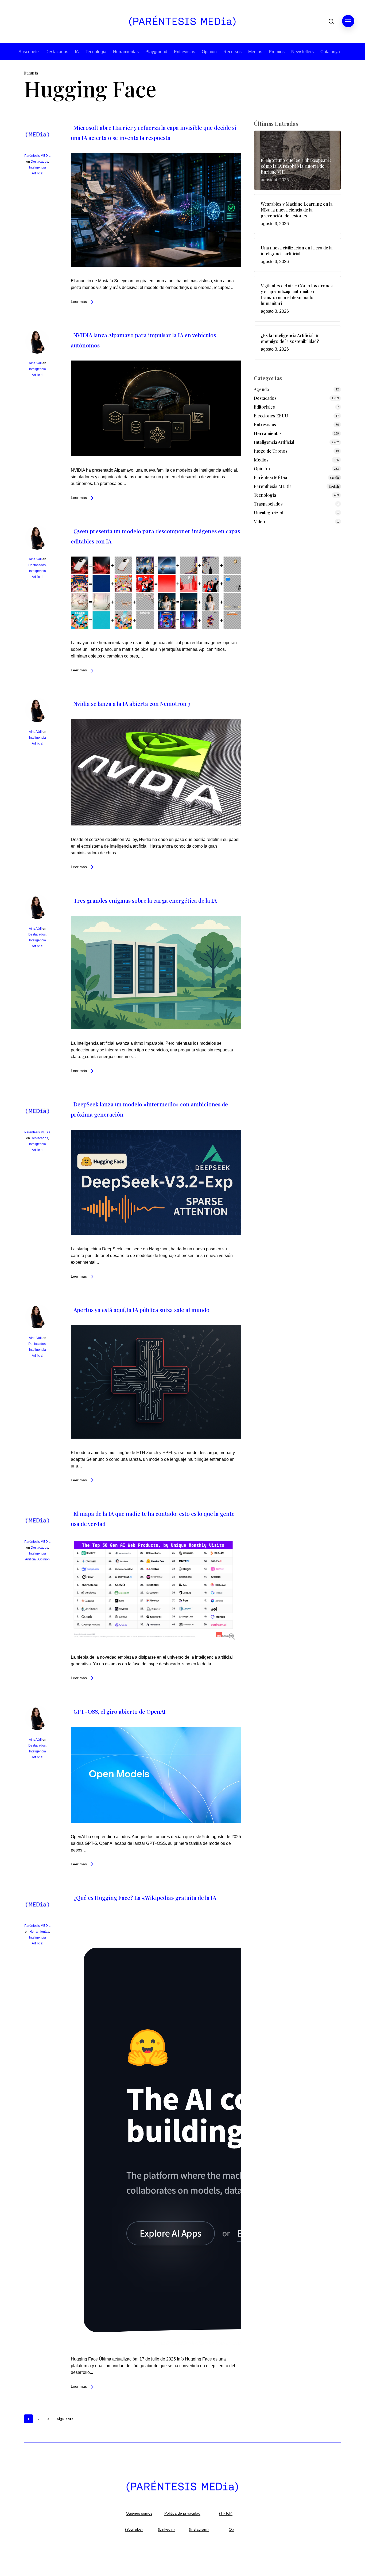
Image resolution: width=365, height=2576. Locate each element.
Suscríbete (29, 52)
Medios (255, 52)
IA (77, 52)
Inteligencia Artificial (274, 442)
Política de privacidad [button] (182, 2513)
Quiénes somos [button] (139, 2513)
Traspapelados (268, 504)
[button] (348, 21)
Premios (277, 52)
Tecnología (96, 52)
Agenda (261, 389)
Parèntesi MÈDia (296, 477)
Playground (156, 52)
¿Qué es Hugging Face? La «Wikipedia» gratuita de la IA (145, 1897)
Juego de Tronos (271, 451)
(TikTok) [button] (226, 2513)
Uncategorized (269, 513)
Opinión (209, 52)
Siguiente (65, 2419)
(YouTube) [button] (134, 2529)
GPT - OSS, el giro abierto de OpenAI (120, 1711)
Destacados (57, 52)
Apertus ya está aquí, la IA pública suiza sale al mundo (141, 1310)
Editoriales (264, 407)
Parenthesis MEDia (296, 486)
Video (259, 521)
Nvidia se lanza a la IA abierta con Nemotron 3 (132, 703)
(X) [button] (231, 2529)
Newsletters (302, 52)
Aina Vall (35, 363)
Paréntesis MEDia (37, 156)
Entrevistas (185, 52)
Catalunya (330, 52)
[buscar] (331, 21)
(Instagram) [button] (199, 2529)
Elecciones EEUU (271, 416)
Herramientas (126, 52)
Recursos (232, 52)
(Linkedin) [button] (166, 2529)
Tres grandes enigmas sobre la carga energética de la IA (145, 900)
